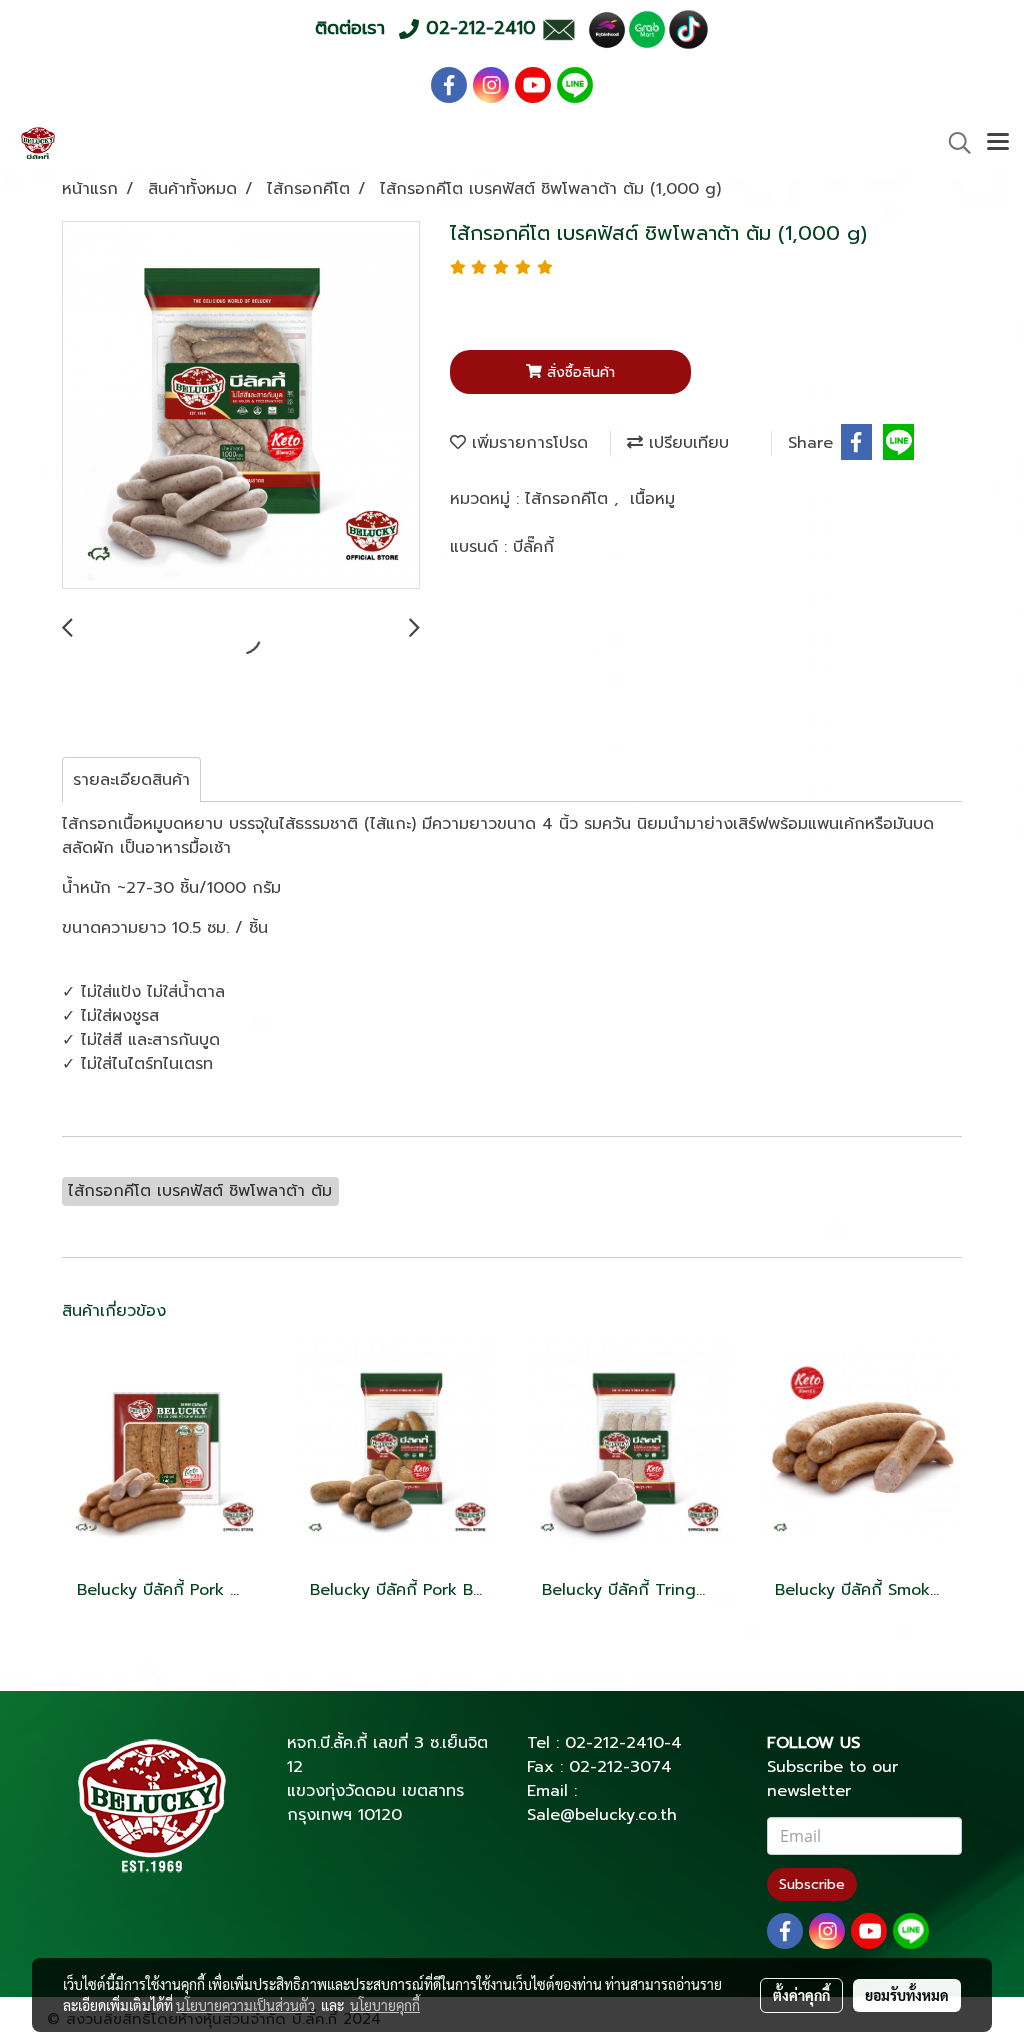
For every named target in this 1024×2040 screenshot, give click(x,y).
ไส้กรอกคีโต (569, 499)
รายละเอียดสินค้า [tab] (131, 780)
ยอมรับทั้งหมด (907, 1995)
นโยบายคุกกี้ (385, 2005)
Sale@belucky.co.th (602, 1815)
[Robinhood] (607, 29)
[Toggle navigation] (998, 143)
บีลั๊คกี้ (533, 547)
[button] (953, 143)
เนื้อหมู (652, 499)
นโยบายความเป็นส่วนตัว (245, 2005)
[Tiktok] (688, 29)
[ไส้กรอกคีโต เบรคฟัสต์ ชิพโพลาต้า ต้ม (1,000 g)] (241, 406)
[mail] (558, 29)
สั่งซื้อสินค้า (578, 372)
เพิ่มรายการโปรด (527, 443)
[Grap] (647, 29)
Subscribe (812, 1884)
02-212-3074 (620, 1767)
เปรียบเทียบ (686, 443)
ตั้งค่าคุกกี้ (801, 1995)
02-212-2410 (614, 1743)
